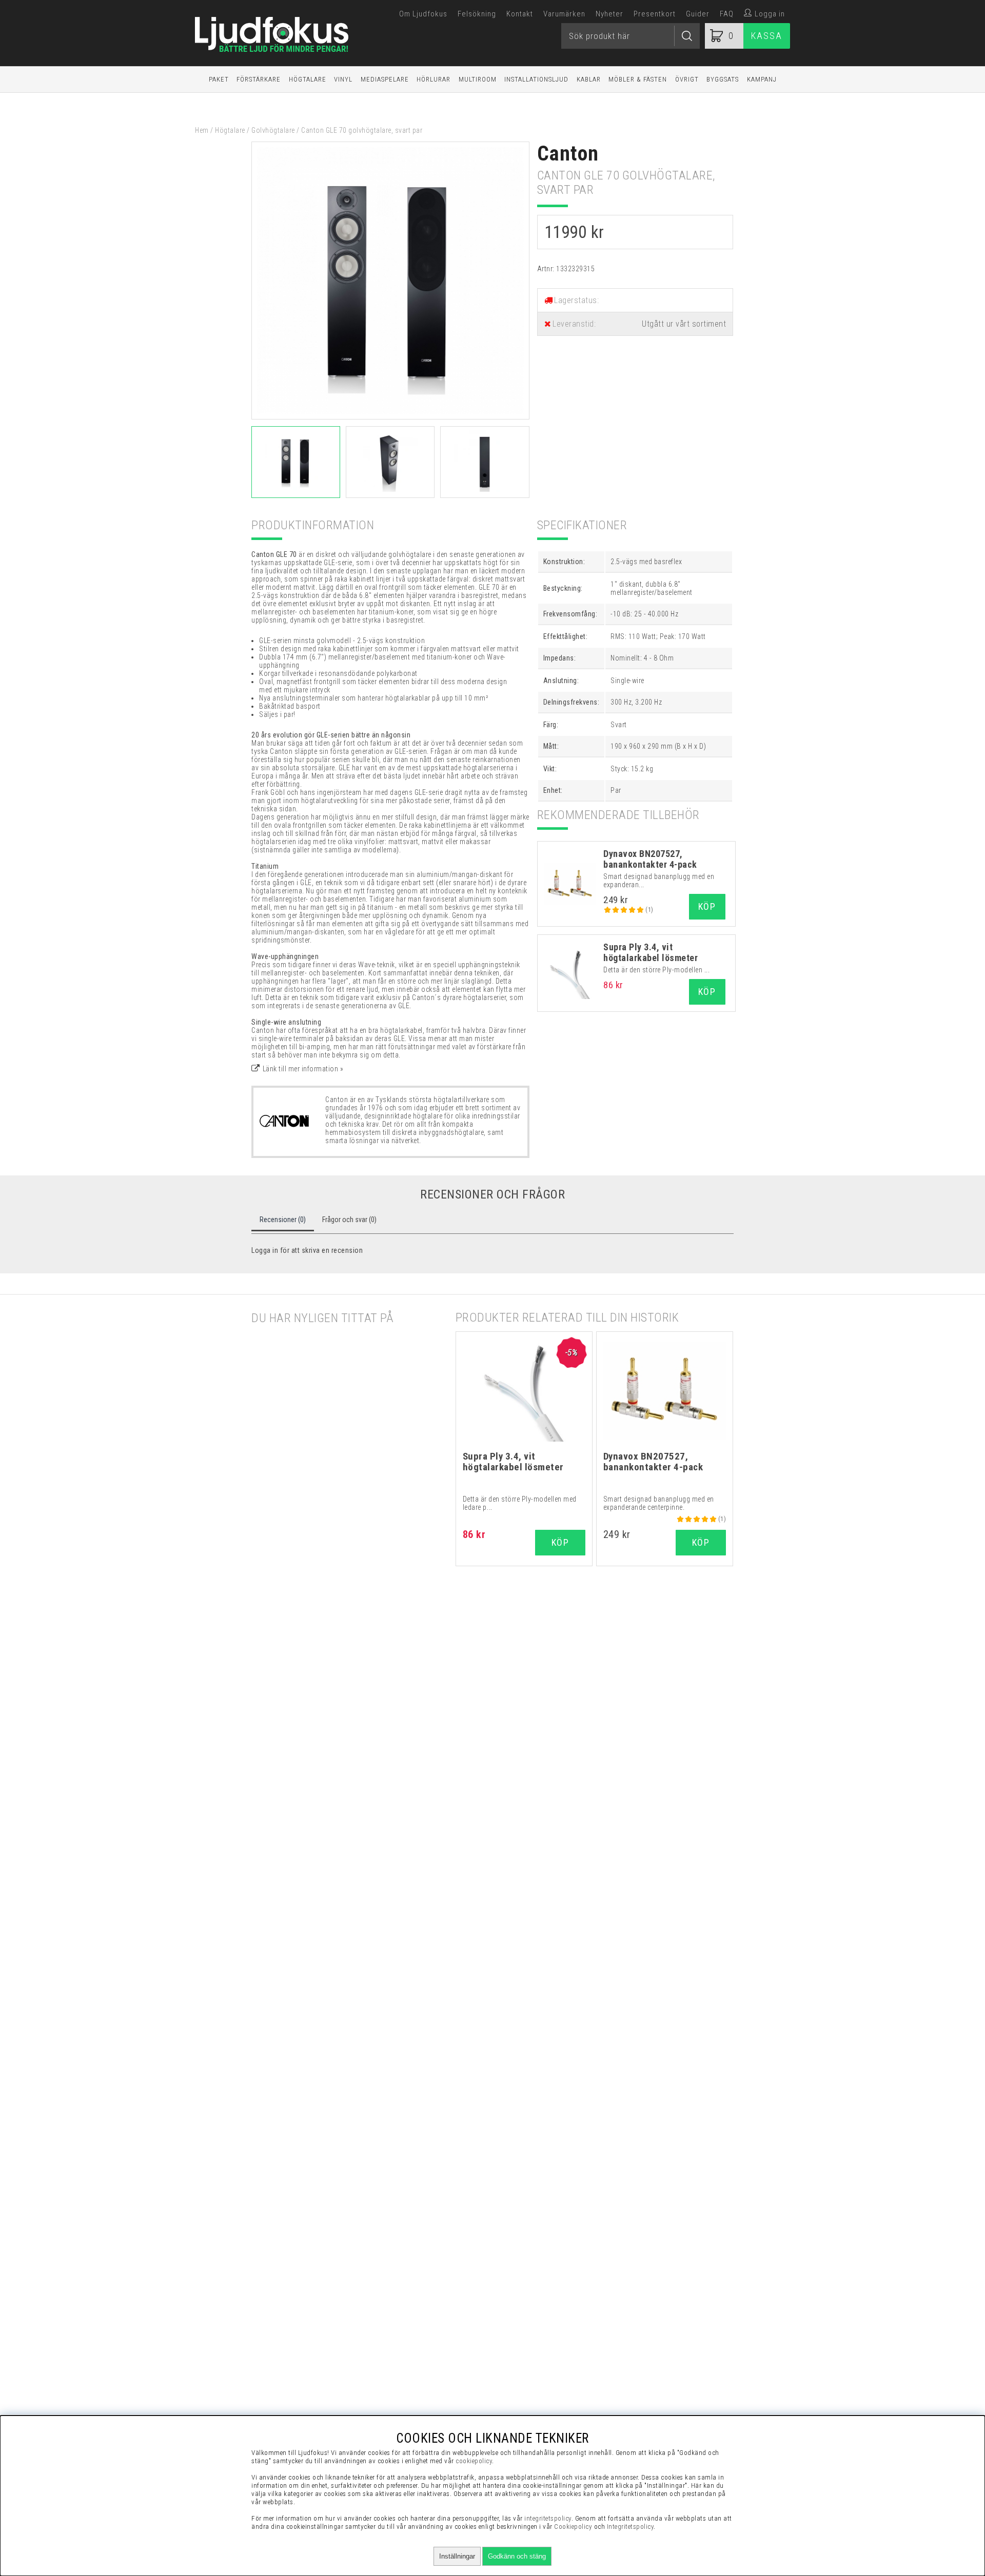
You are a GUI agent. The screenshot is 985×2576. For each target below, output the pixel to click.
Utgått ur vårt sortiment (684, 324)
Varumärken (564, 14)
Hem (202, 130)
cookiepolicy (474, 2461)
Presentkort (655, 14)
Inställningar (457, 2556)
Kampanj (762, 79)
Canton (568, 154)
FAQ (727, 14)
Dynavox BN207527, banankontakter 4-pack (650, 859)
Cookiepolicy (573, 2527)
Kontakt (520, 14)
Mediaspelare (385, 79)
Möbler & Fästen (638, 79)
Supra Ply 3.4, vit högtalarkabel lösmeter (651, 952)
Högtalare (308, 79)
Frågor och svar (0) (349, 1220)
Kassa (767, 36)
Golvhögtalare (273, 130)
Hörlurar (434, 79)
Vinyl (343, 79)
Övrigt (687, 79)
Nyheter (609, 14)
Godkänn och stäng (517, 2556)
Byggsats (723, 79)
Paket (219, 79)
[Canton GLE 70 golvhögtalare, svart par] (390, 417)
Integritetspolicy (631, 2527)
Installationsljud (536, 79)
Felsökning (477, 14)
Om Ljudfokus (423, 14)
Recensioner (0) (283, 1220)
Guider (698, 14)
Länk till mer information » (303, 1069)
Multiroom (478, 79)
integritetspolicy (548, 2518)
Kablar (589, 79)
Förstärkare (259, 79)
